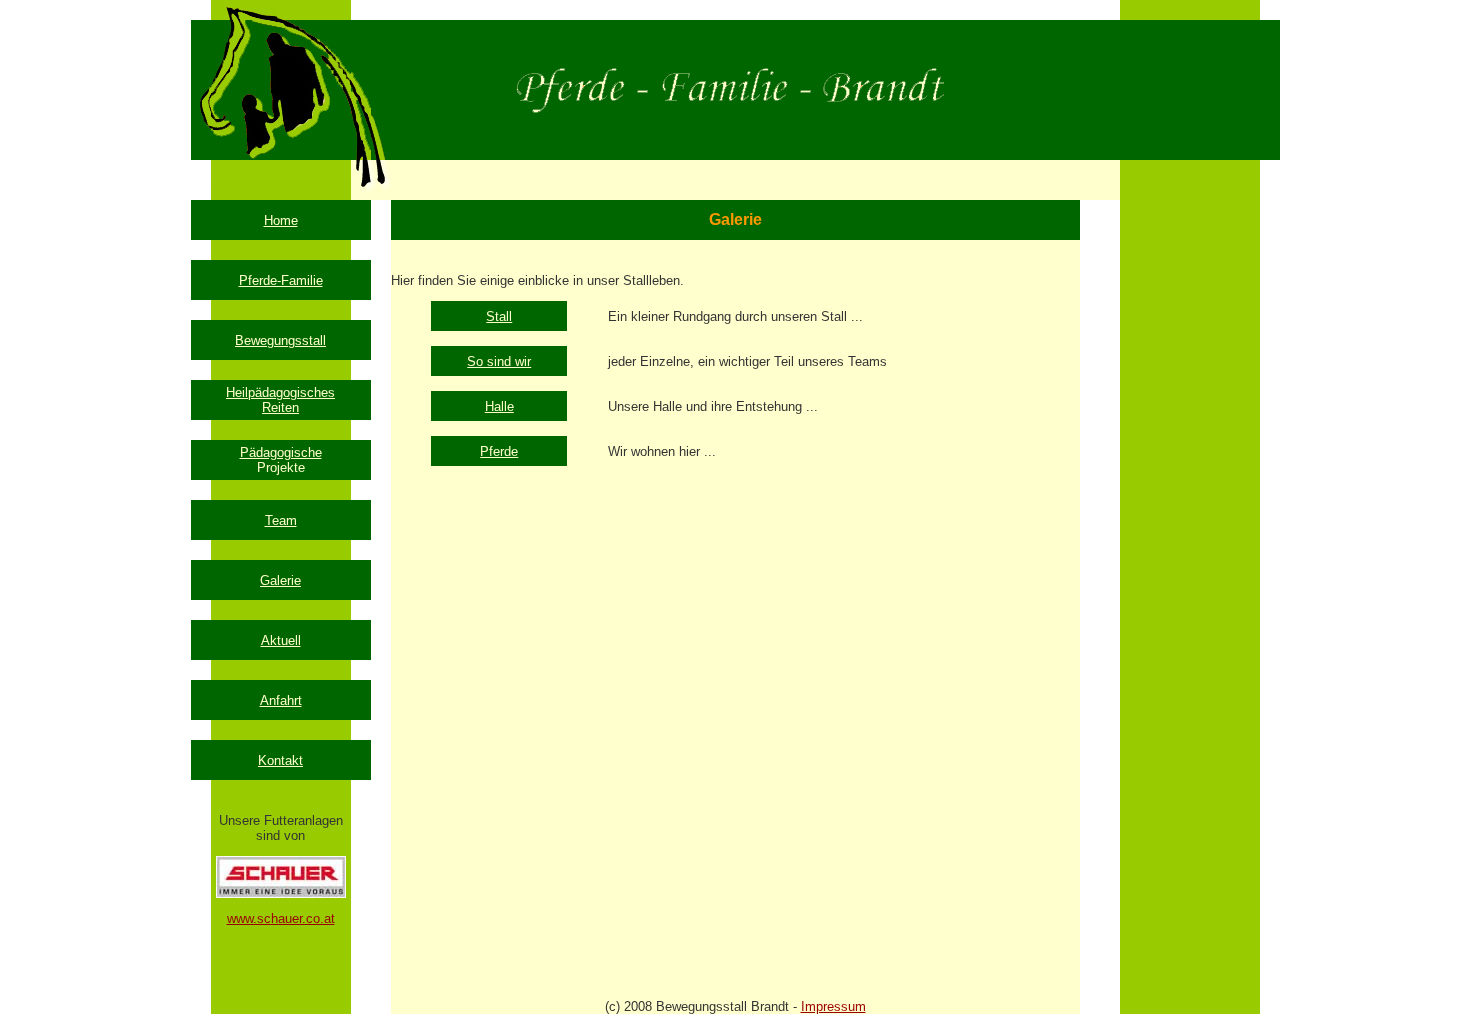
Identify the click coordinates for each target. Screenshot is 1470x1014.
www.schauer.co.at (281, 918)
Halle (499, 406)
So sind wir (499, 361)
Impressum (833, 1006)
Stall (499, 316)
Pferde (499, 451)
